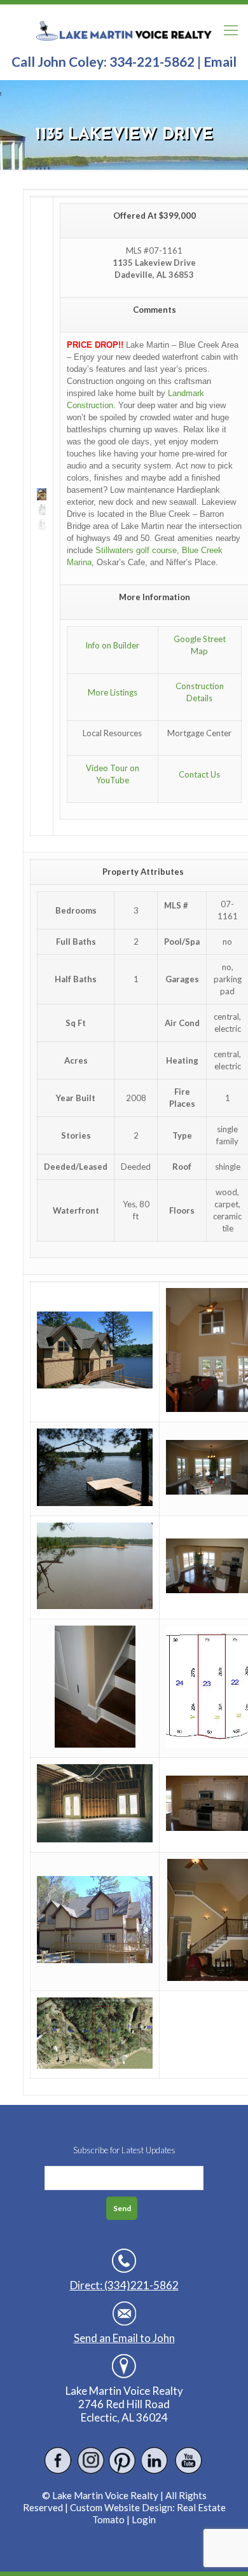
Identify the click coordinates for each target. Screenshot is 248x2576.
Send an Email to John (124, 2338)
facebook (58, 2461)
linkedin (155, 2461)
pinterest (123, 2461)
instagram (91, 2461)
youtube (188, 2461)
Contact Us (199, 774)
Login (144, 2519)
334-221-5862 (152, 61)
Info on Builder (112, 645)
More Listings (113, 692)
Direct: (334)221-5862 (124, 2285)
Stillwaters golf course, (137, 550)
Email (220, 61)
